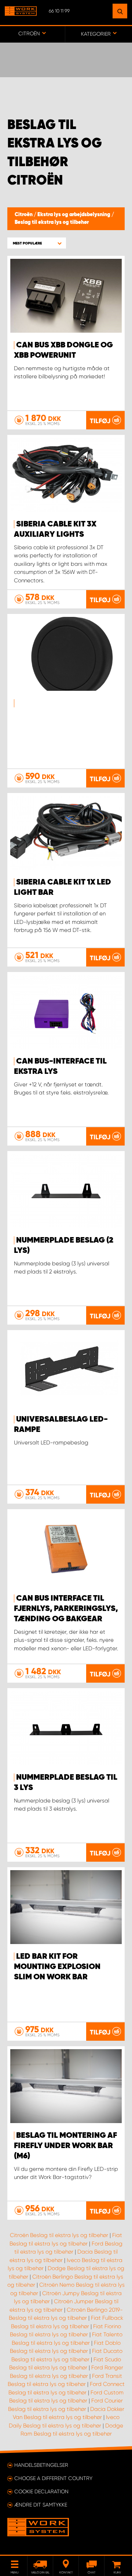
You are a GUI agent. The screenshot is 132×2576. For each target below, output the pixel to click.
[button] (37, 243)
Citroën (24, 215)
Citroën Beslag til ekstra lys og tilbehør (59, 2235)
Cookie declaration (41, 2491)
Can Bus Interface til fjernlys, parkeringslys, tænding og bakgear (66, 1609)
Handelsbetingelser (41, 2465)
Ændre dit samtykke (41, 2505)
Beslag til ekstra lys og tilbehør (52, 222)
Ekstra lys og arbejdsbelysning (74, 215)
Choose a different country (53, 2478)
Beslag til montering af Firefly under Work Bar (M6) (65, 2146)
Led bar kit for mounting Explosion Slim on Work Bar (57, 1967)
